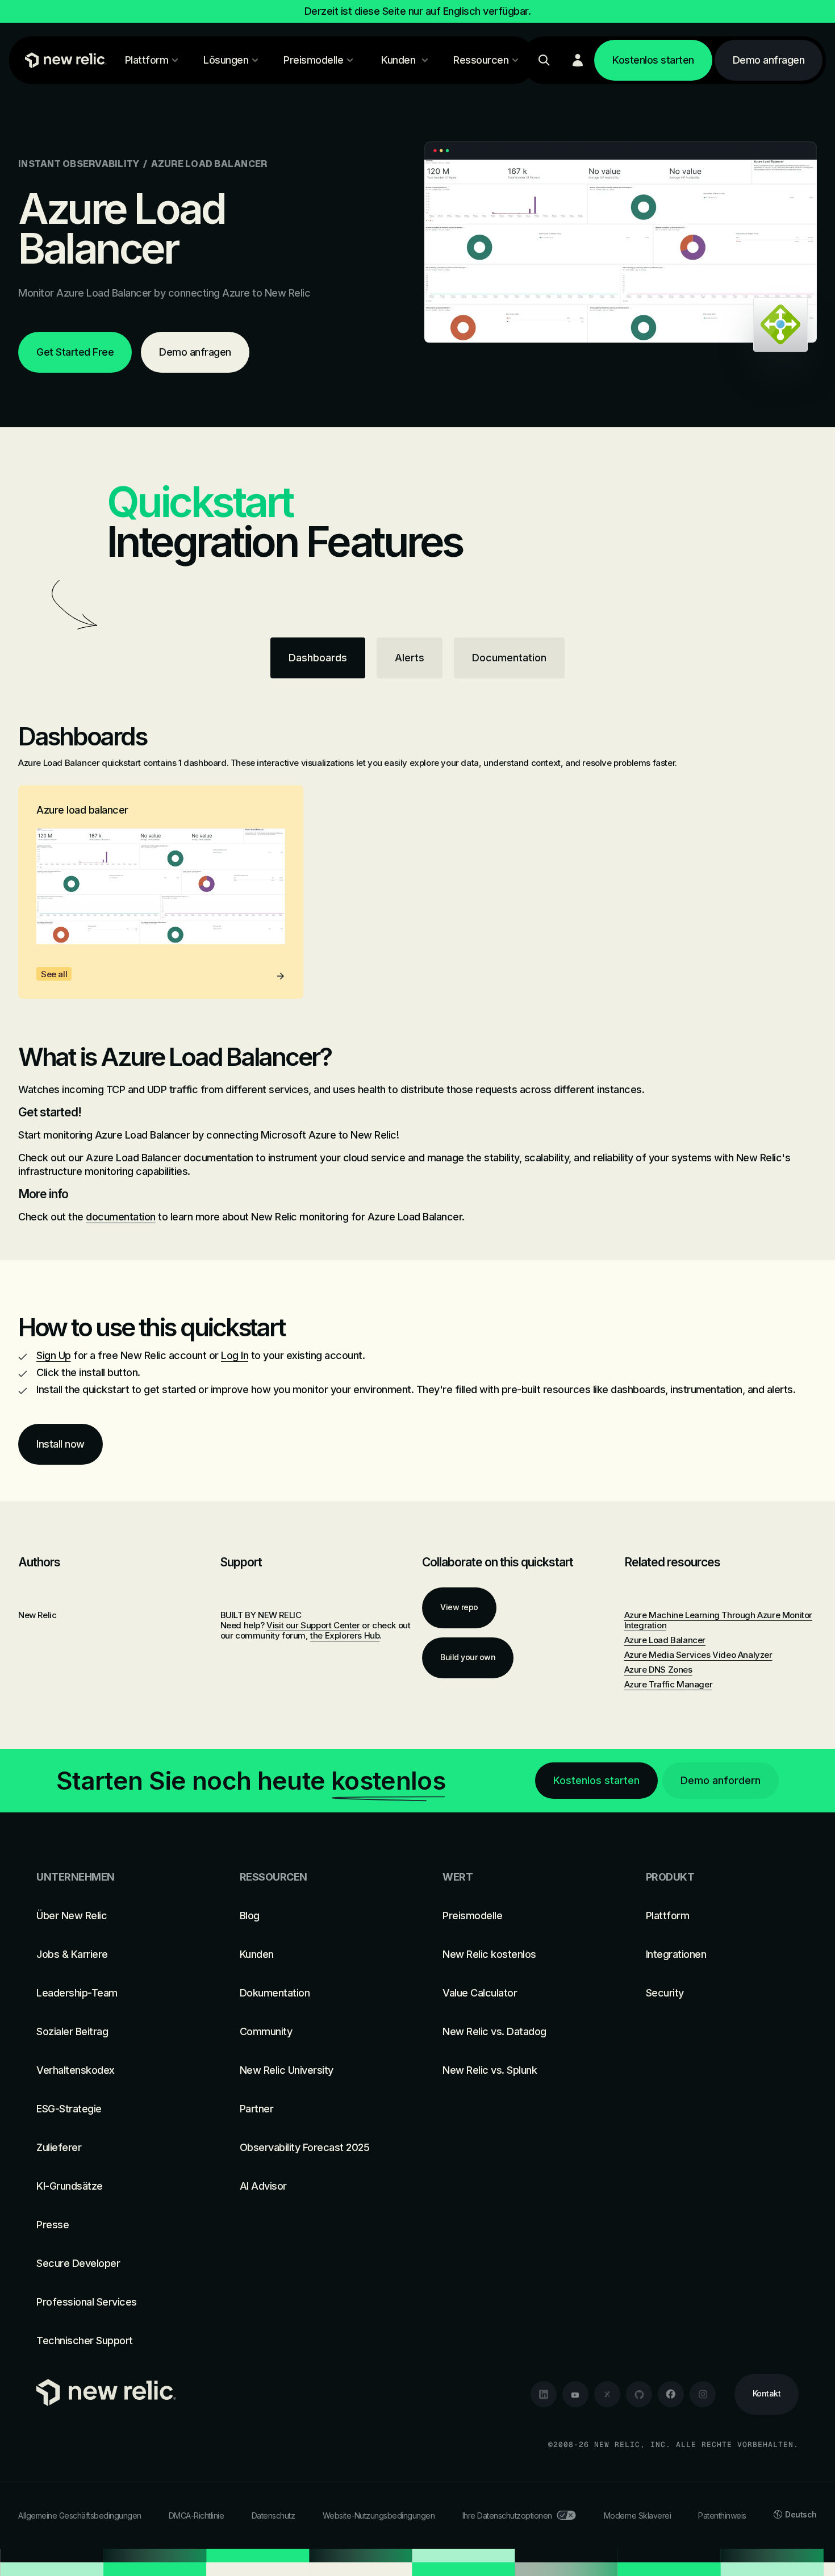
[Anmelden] (578, 60)
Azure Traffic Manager (669, 1684)
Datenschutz (274, 2515)
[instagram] (703, 2394)
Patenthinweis (722, 2515)
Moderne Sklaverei (638, 2515)
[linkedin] (544, 2394)
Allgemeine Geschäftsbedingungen (80, 2515)
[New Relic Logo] (63, 60)
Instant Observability (79, 164)
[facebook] (671, 2394)
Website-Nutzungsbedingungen (379, 2515)
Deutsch (801, 2514)
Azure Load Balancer (665, 1640)
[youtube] (575, 2394)
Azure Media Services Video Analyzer (698, 1655)
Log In (235, 1355)
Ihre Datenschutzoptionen (507, 2515)
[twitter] (607, 2394)
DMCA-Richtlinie (197, 2515)
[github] (639, 2394)
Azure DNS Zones (658, 1670)
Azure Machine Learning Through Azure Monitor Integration (718, 1620)
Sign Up (54, 1355)
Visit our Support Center (313, 1625)
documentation (121, 1217)
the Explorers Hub (345, 1635)
